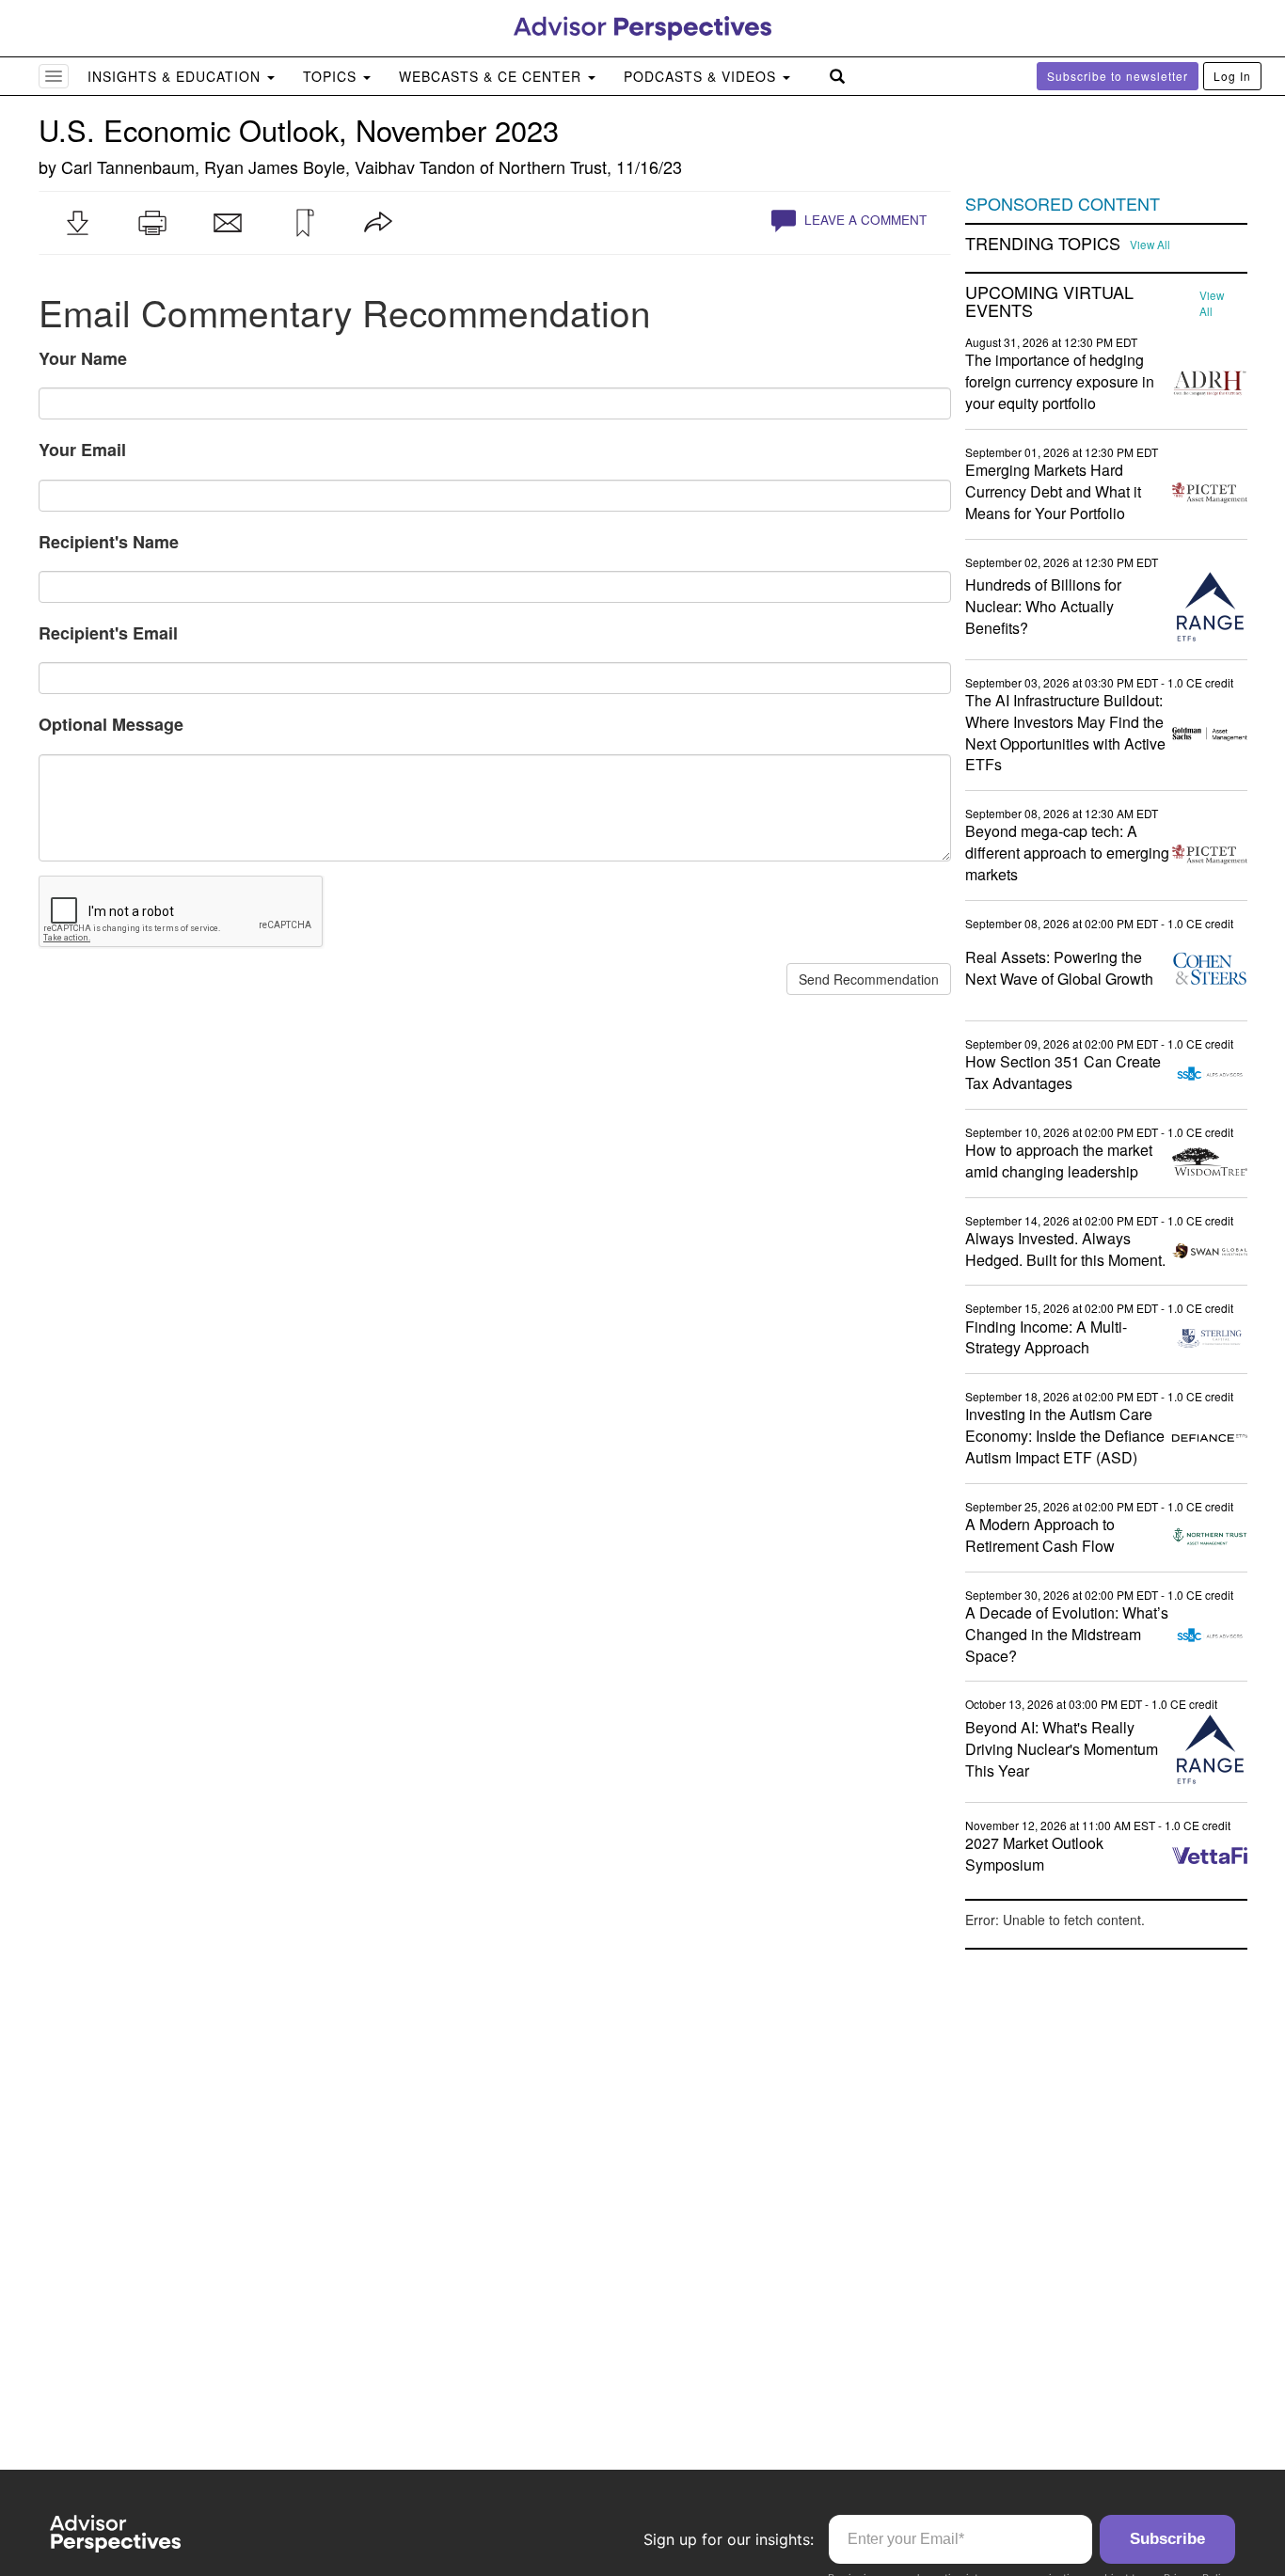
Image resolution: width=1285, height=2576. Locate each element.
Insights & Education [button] (176, 76)
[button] (77, 223)
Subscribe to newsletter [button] (1118, 76)
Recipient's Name (109, 542)
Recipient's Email (108, 633)
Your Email (82, 450)
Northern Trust (553, 166)
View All (1150, 245)
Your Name (83, 358)
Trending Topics (1043, 244)
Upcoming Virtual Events (1049, 302)
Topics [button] (332, 76)
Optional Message (111, 724)
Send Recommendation (869, 979)
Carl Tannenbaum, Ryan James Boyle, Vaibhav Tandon (268, 166)
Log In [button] (1232, 76)
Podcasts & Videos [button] (702, 76)
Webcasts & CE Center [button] (492, 76)
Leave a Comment (864, 220)
